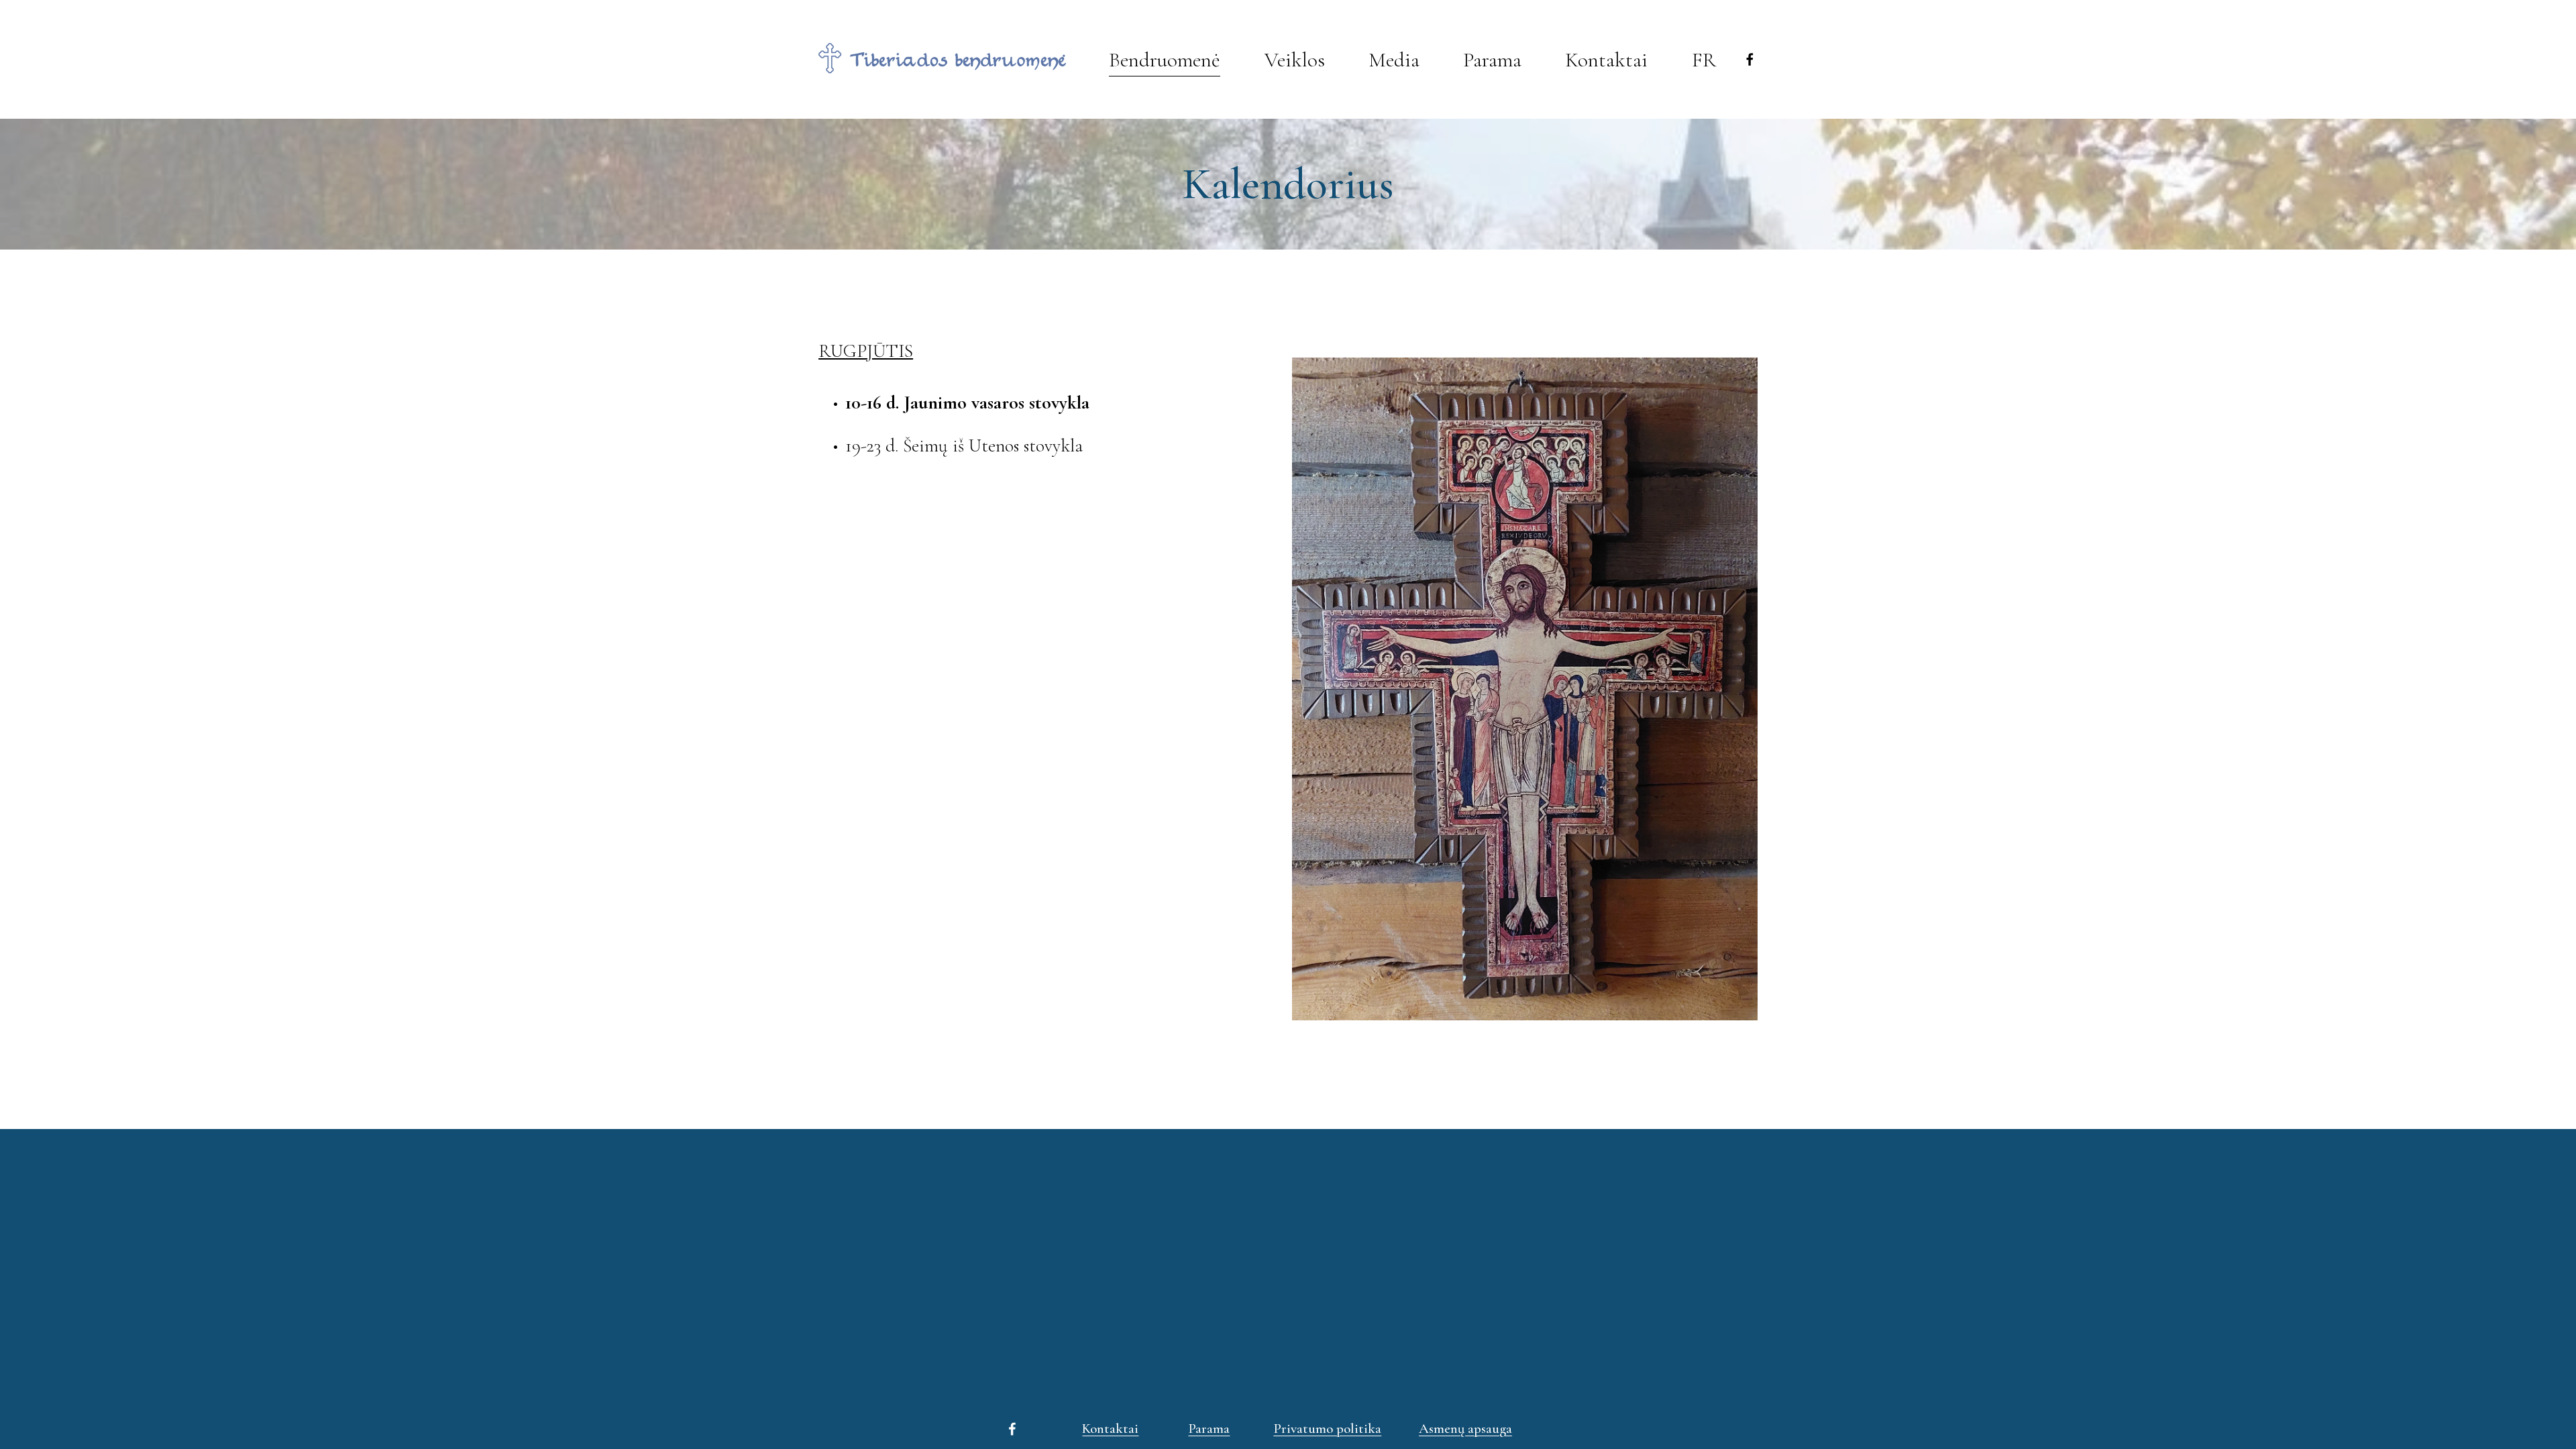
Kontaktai (1606, 60)
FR (1704, 60)
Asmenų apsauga (1465, 1429)
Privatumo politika (1327, 1429)
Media (1394, 60)
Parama (1209, 1429)
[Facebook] (1750, 59)
